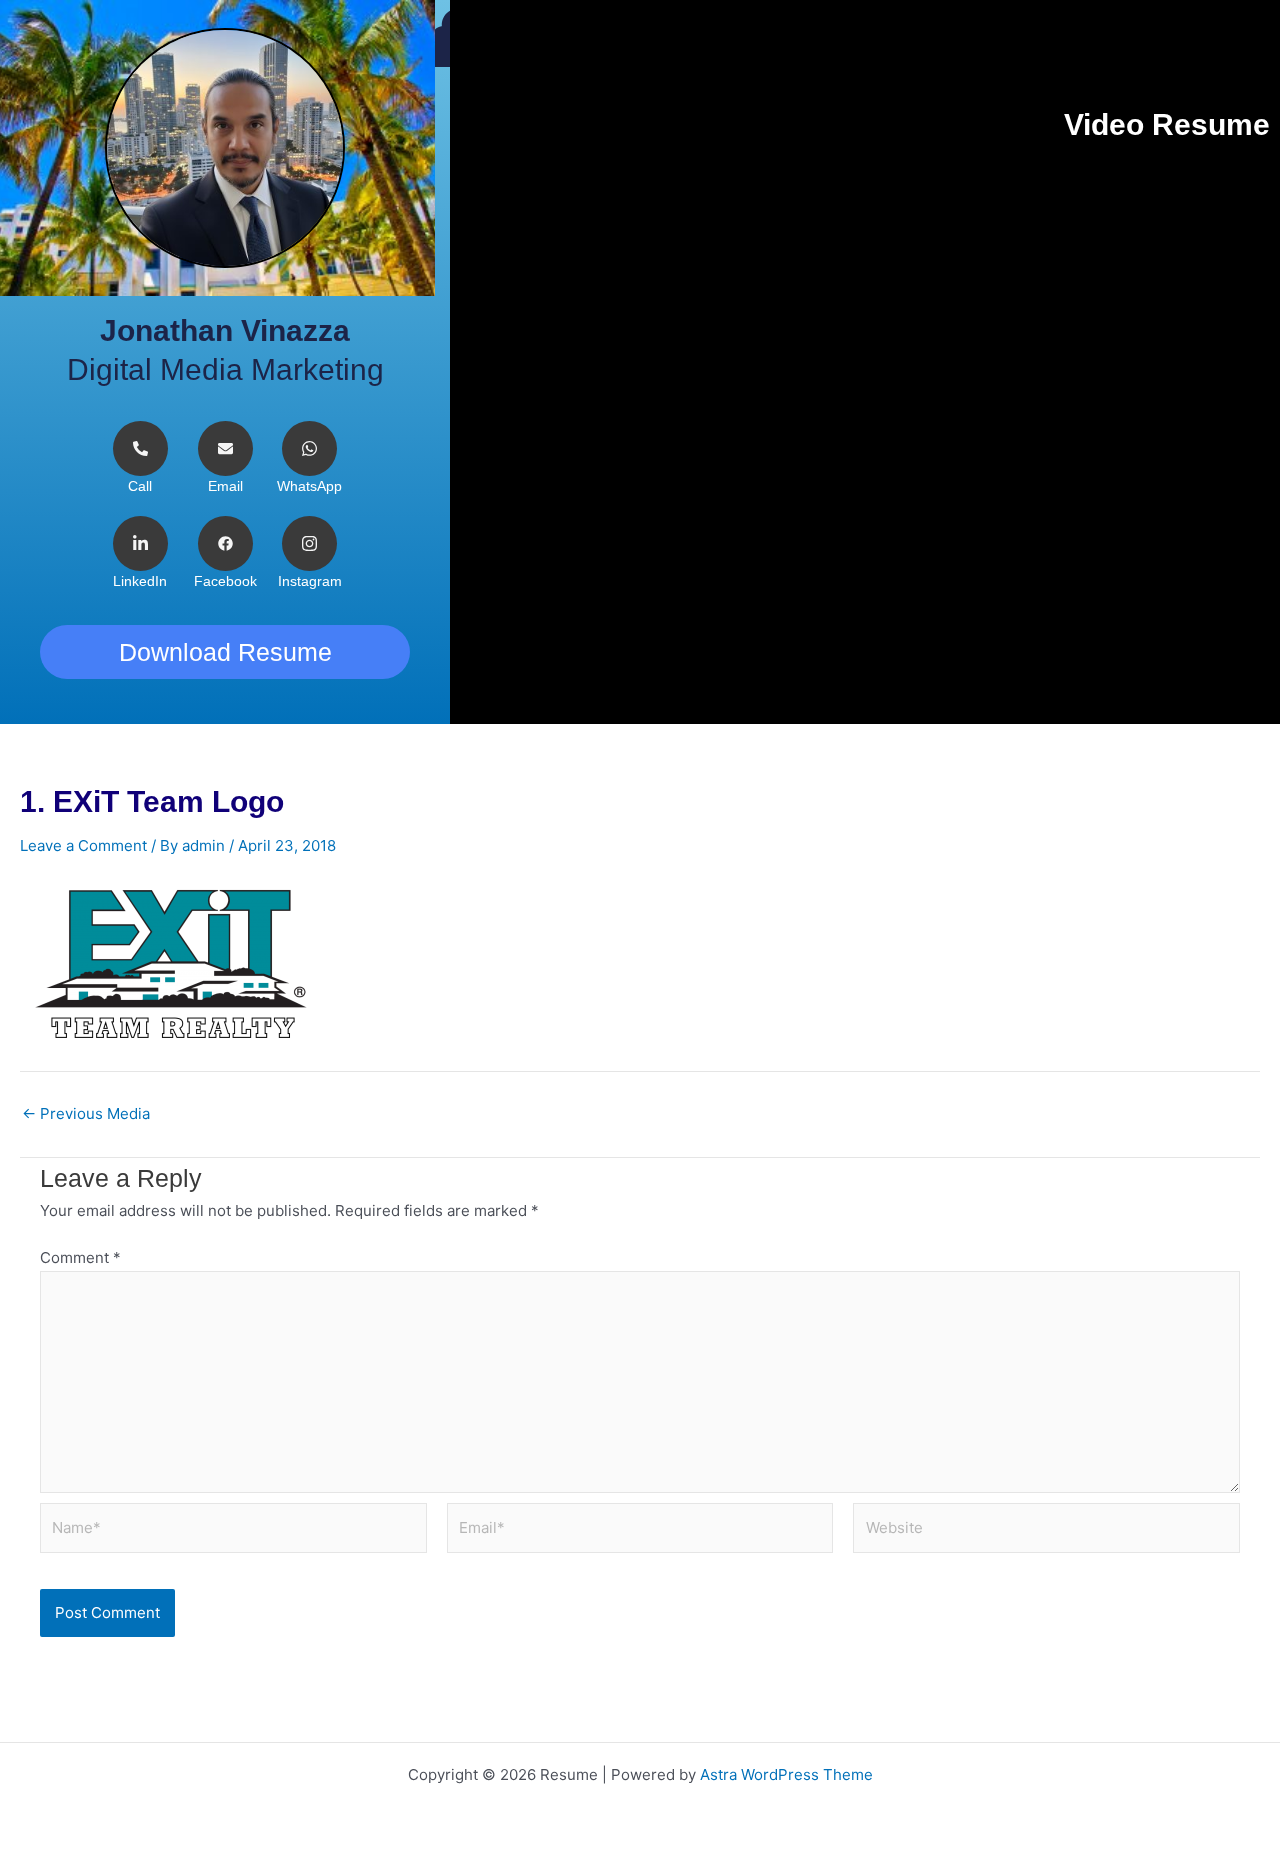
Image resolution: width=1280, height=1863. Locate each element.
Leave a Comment (83, 845)
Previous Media (86, 1113)
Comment (80, 1257)
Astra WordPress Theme (786, 1774)
